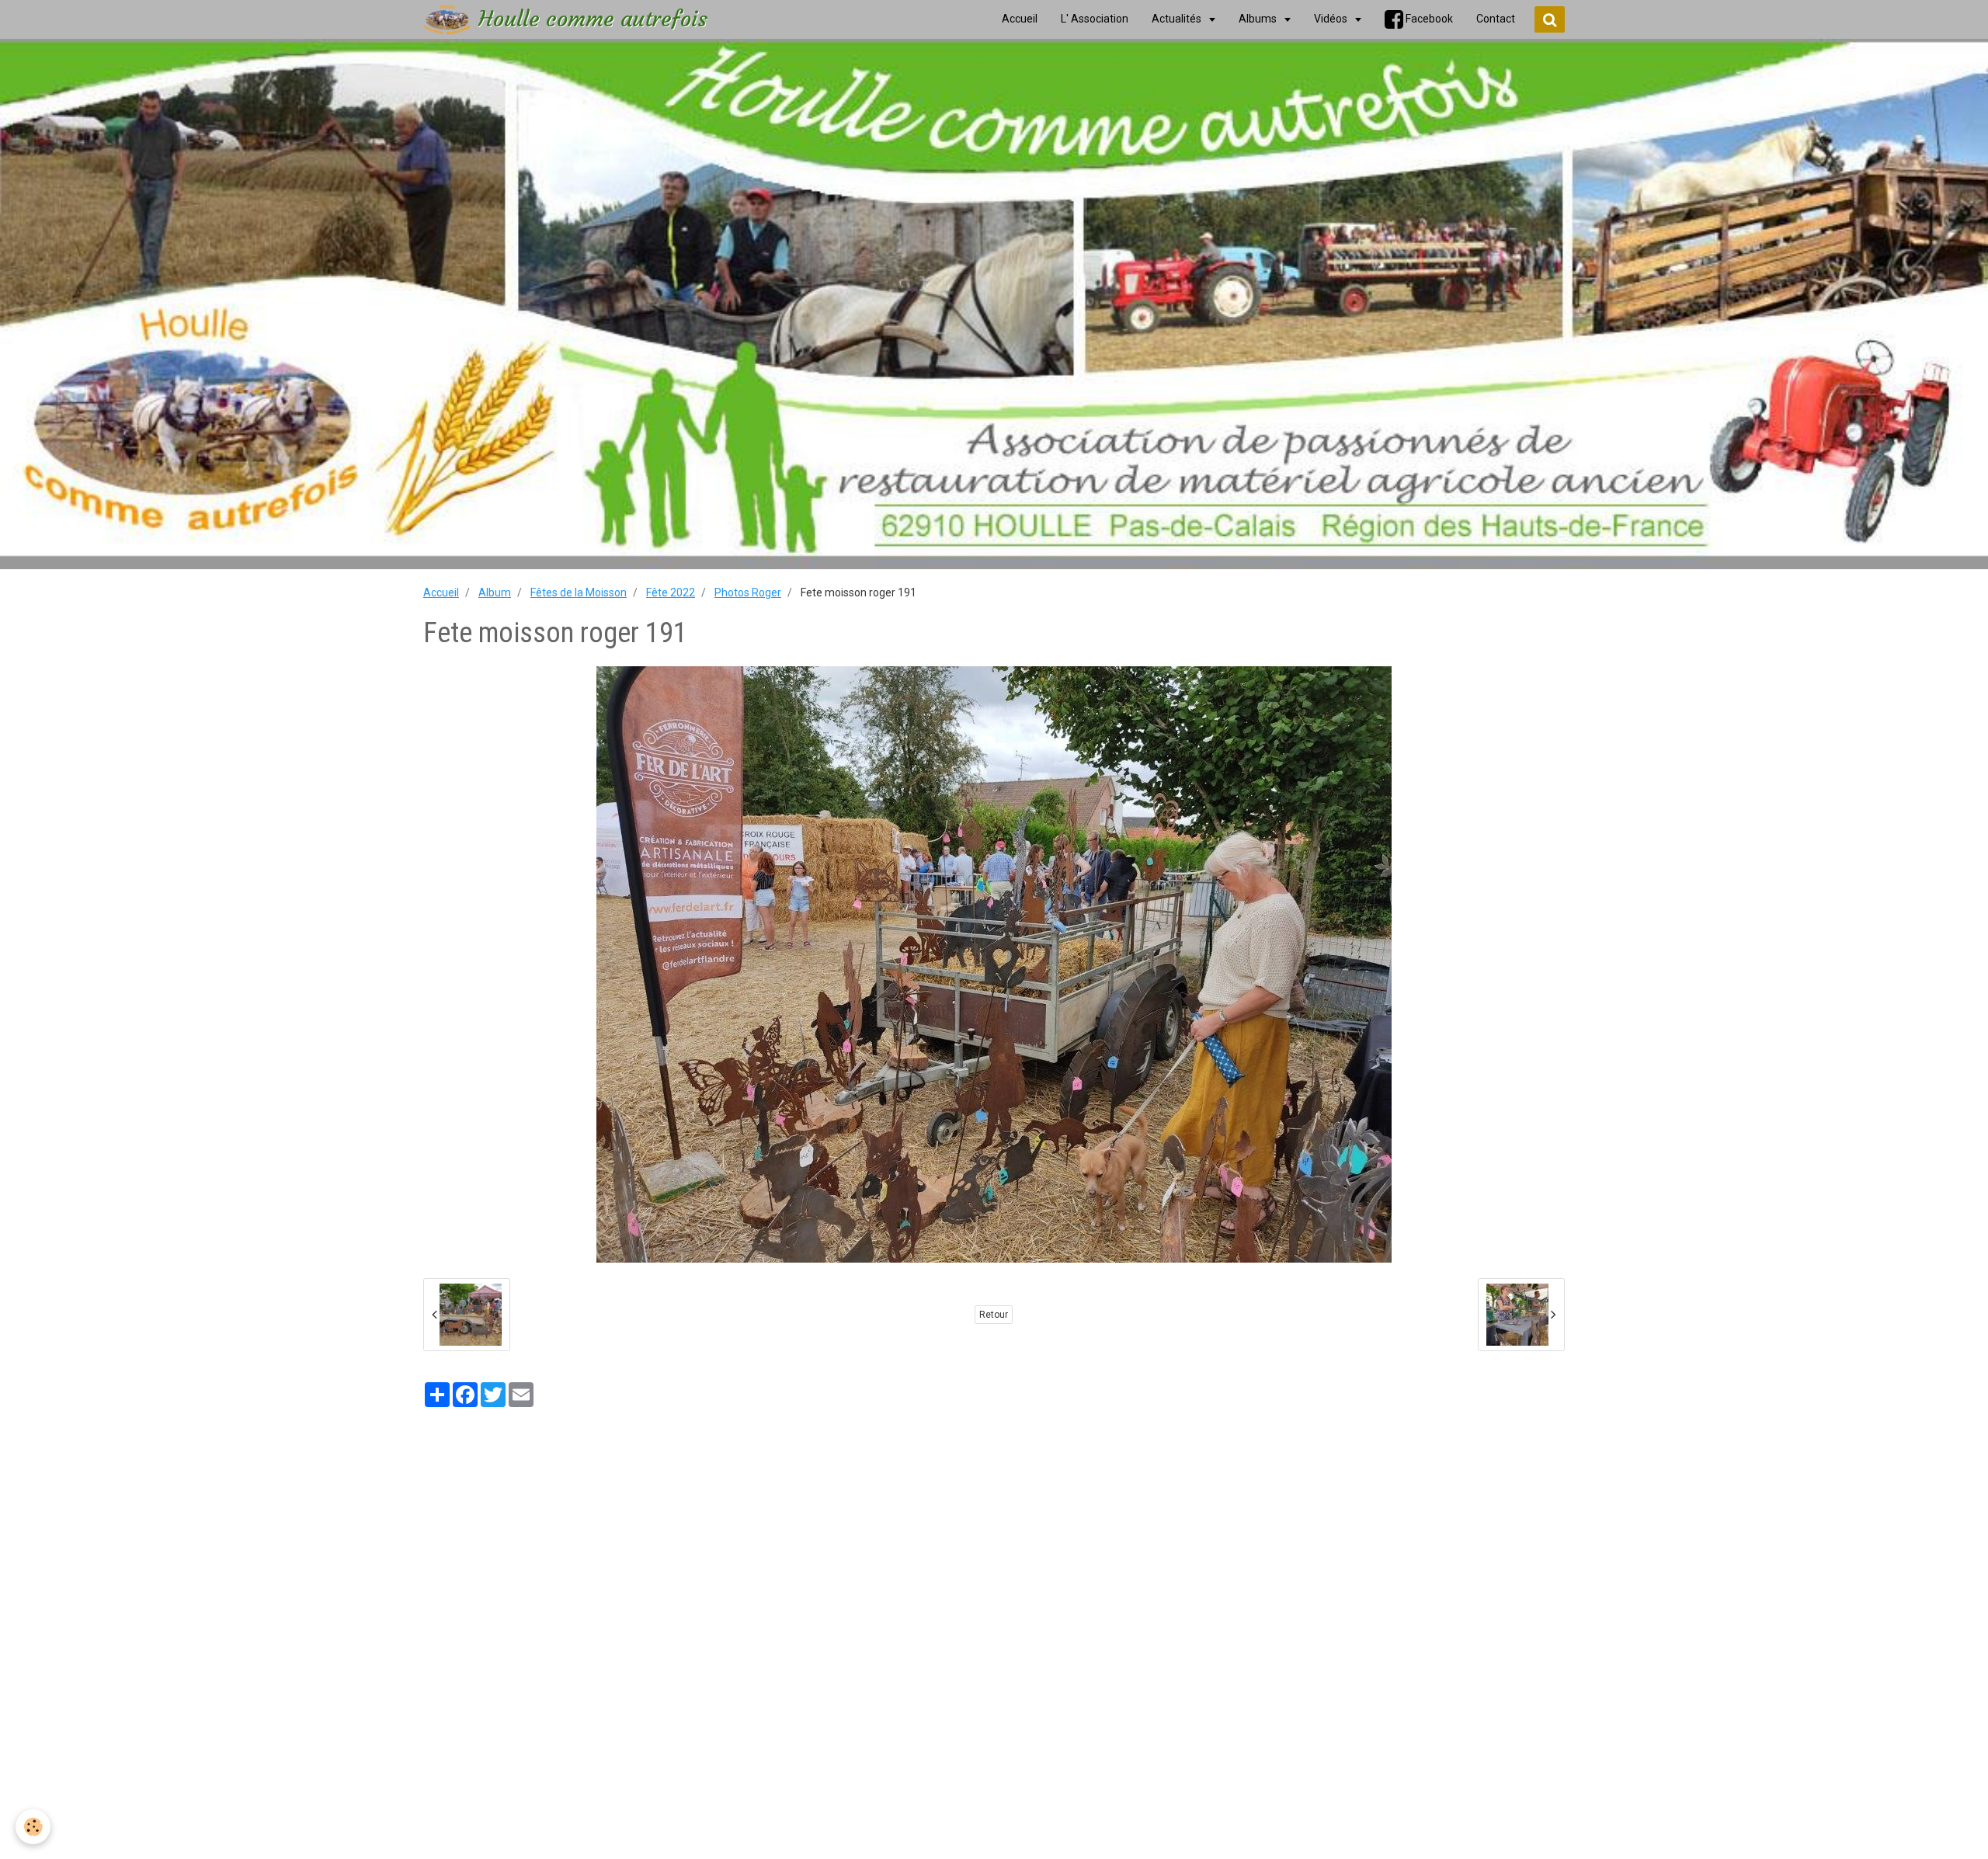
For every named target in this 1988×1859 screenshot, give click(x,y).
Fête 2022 (671, 592)
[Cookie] (33, 1827)
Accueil (441, 592)
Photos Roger (748, 592)
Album (495, 592)
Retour (994, 1315)
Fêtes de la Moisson (579, 592)
